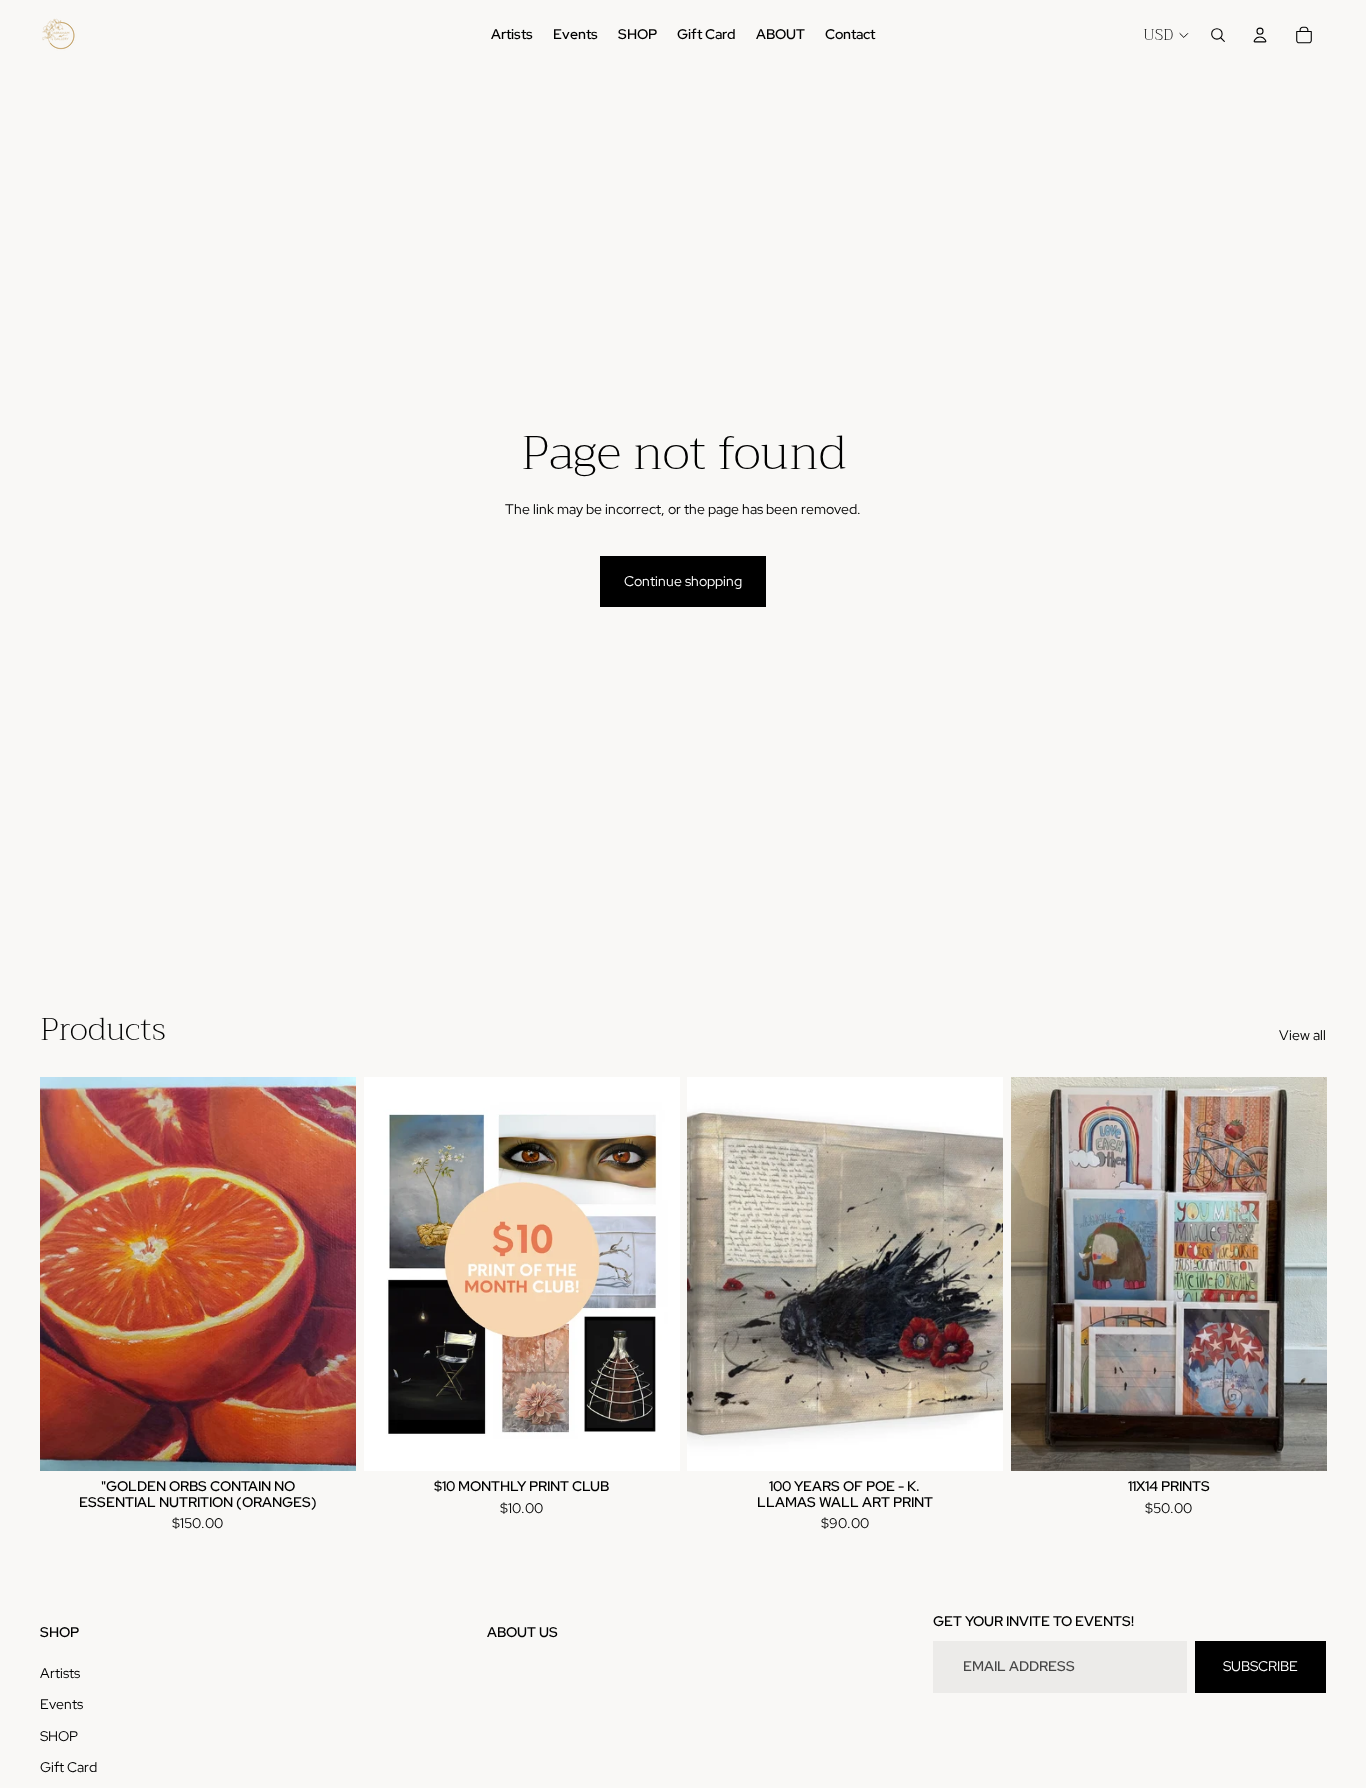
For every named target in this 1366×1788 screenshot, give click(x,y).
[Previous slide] (717, 1274)
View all (1302, 1035)
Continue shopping (683, 581)
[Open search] (1218, 35)
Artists (60, 1673)
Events (61, 1704)
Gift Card (68, 1767)
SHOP (59, 1736)
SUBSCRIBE (1260, 1666)
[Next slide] (973, 1274)
